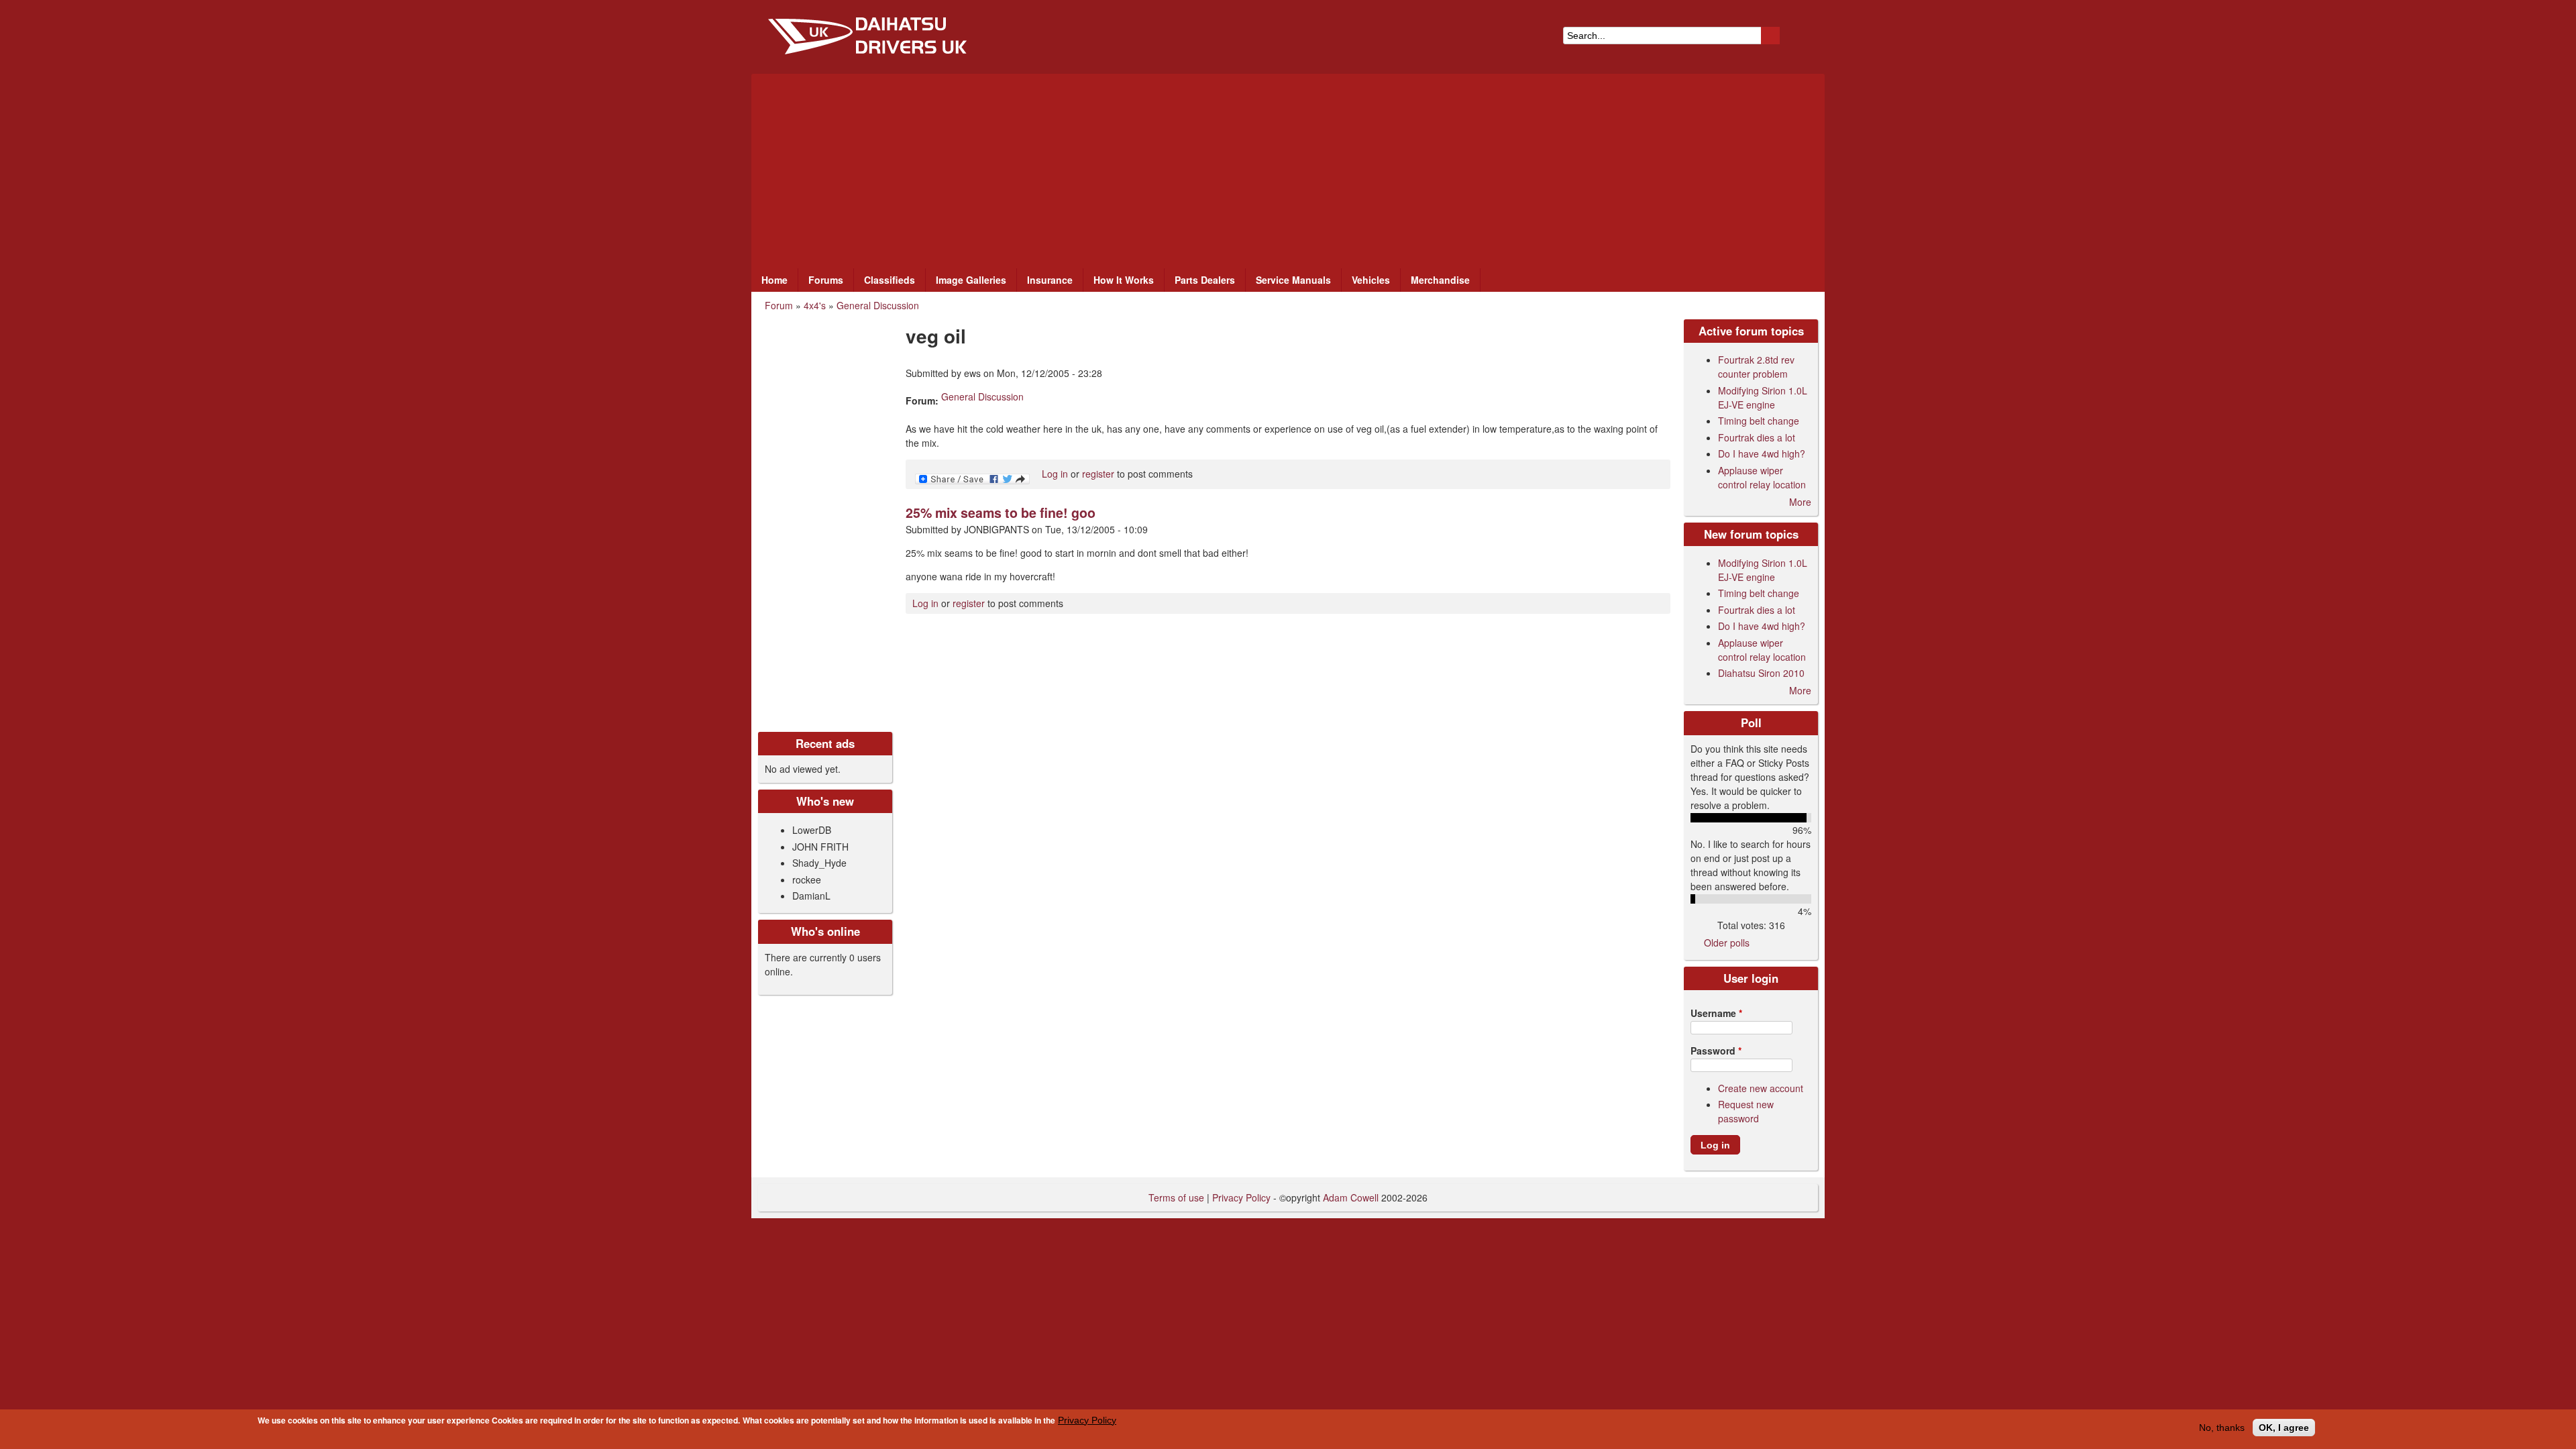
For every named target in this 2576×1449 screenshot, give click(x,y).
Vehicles (1371, 280)
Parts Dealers (1205, 280)
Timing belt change (1759, 421)
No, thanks (2222, 1428)
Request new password (1746, 1111)
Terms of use (1176, 1197)
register (1098, 474)
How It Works (1124, 280)
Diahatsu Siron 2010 (1761, 673)
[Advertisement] (1288, 168)
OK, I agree (2284, 1428)
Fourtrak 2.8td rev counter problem (1756, 367)
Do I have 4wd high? (1762, 453)
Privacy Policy (1087, 1420)
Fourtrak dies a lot (1757, 437)
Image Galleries (971, 280)
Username (1716, 1013)
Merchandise (1440, 280)
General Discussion (878, 305)
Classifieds (890, 280)
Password (1716, 1051)
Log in (1055, 474)
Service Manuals (1293, 280)
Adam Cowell (1351, 1197)
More (1800, 502)
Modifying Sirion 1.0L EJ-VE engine (1763, 397)
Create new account (1761, 1088)
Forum (779, 305)
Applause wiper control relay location (1762, 477)
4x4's (815, 305)
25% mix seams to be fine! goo (1001, 513)
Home (774, 280)
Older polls (1727, 943)
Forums (826, 280)
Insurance (1050, 280)
